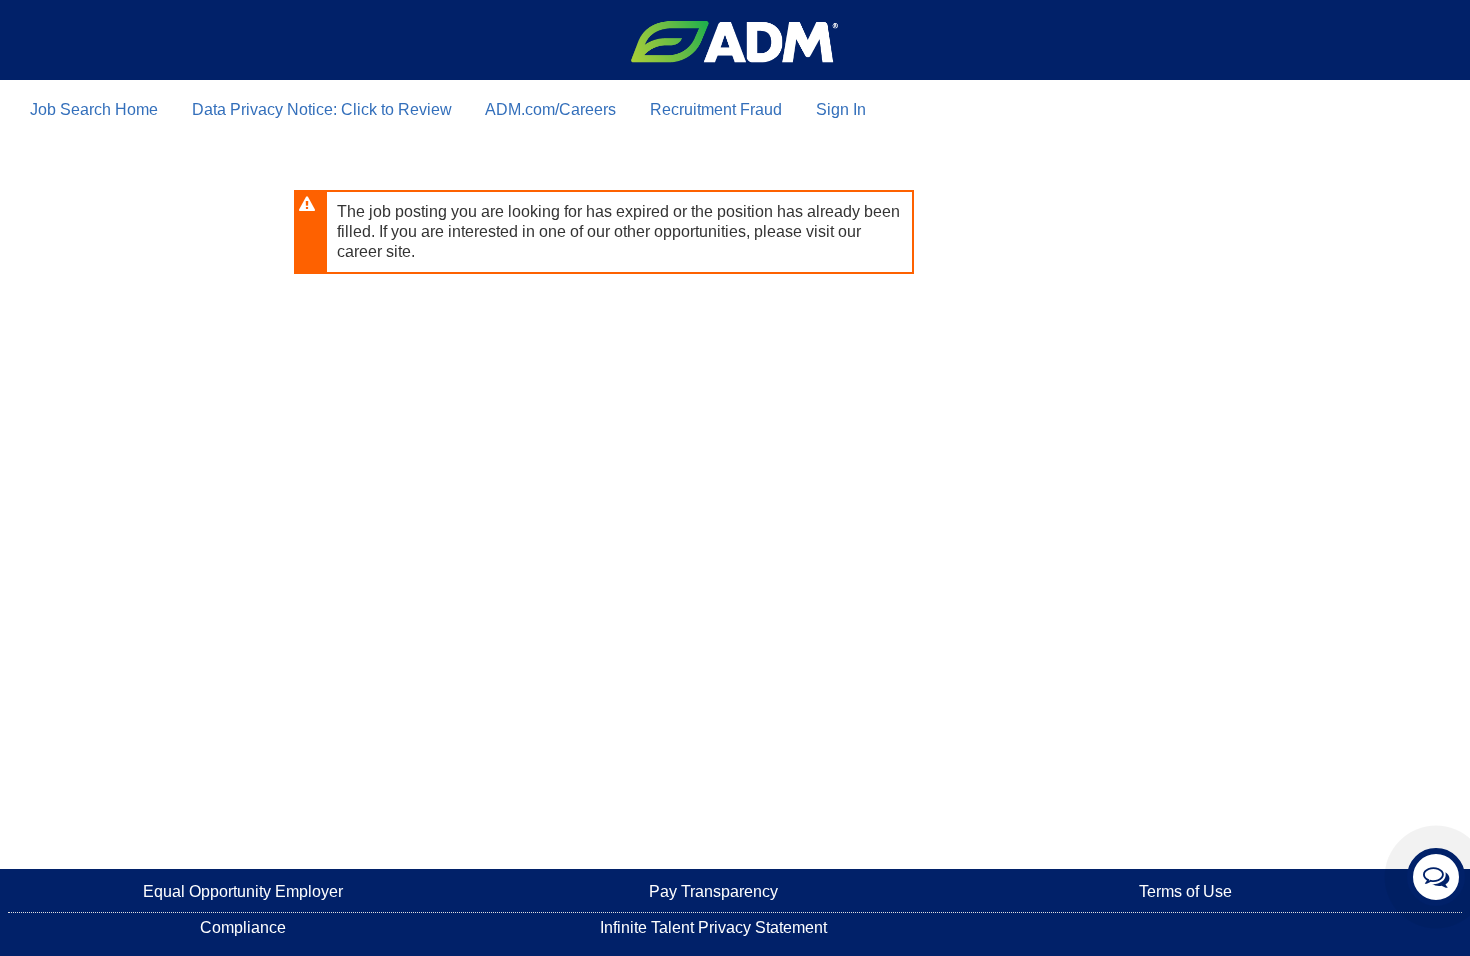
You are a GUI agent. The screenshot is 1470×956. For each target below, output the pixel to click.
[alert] (604, 232)
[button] (1436, 877)
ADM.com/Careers (550, 109)
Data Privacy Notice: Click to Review (322, 109)
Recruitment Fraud (716, 109)
